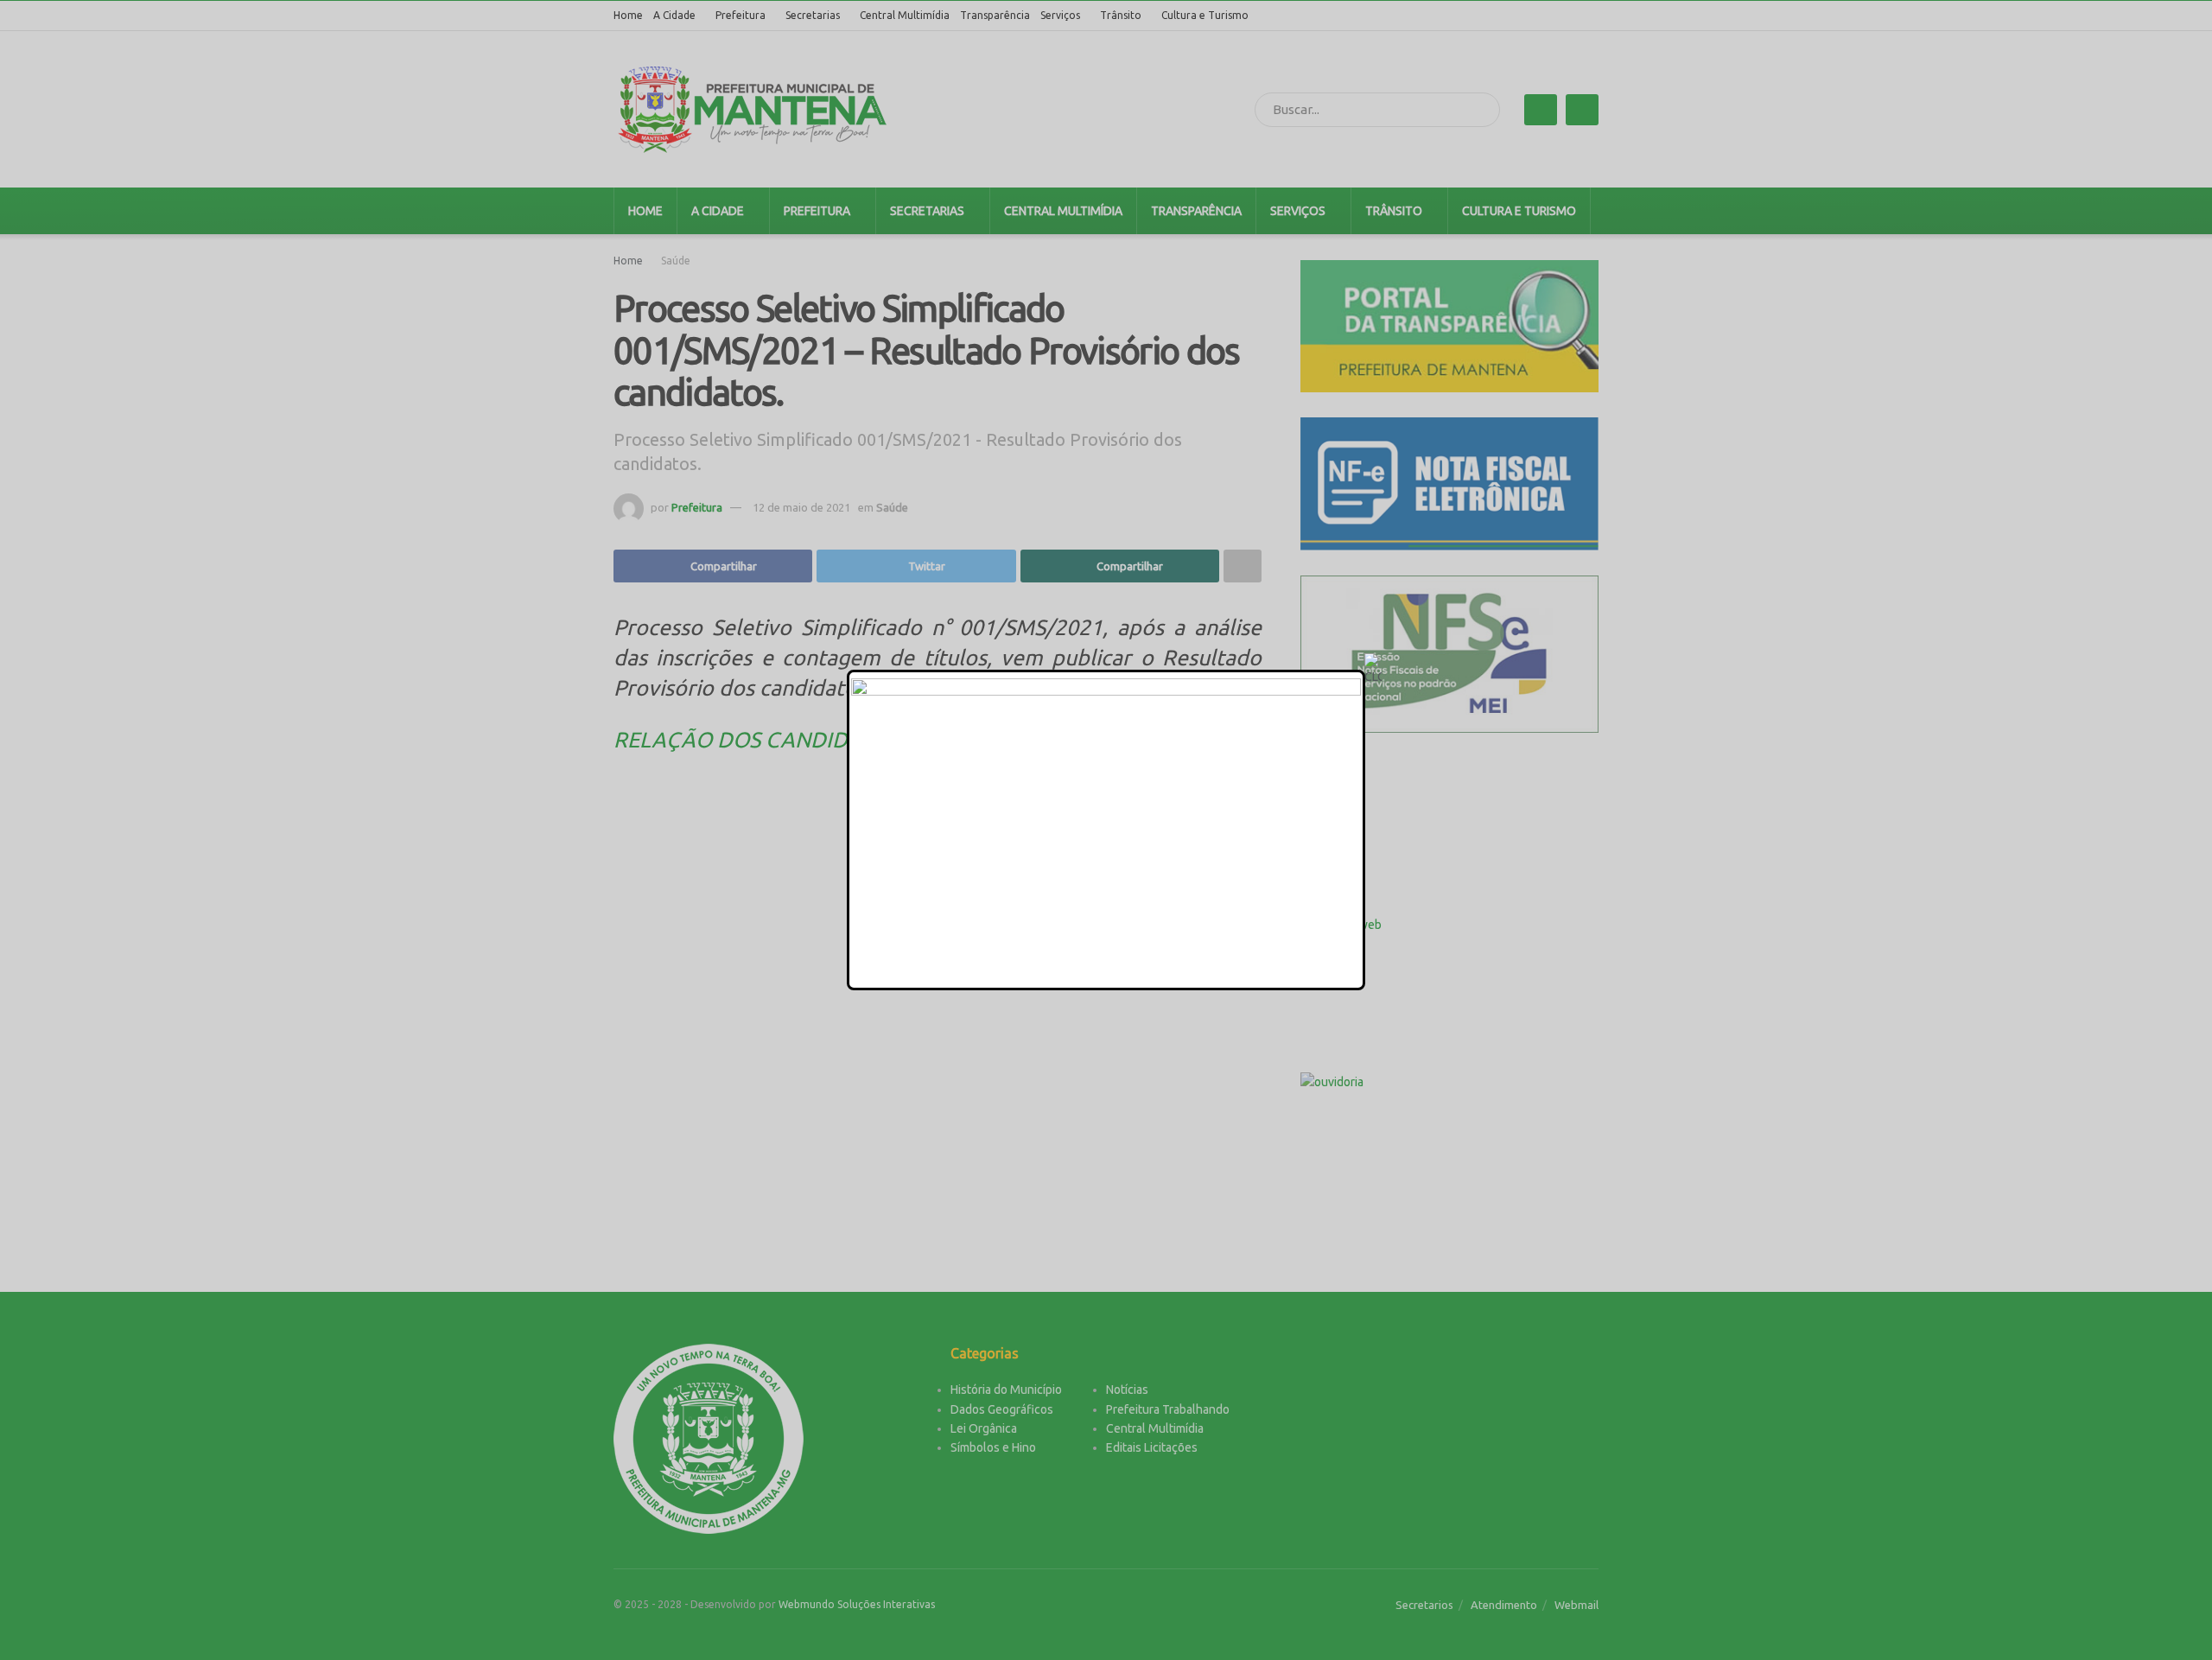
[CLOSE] (1373, 670)
